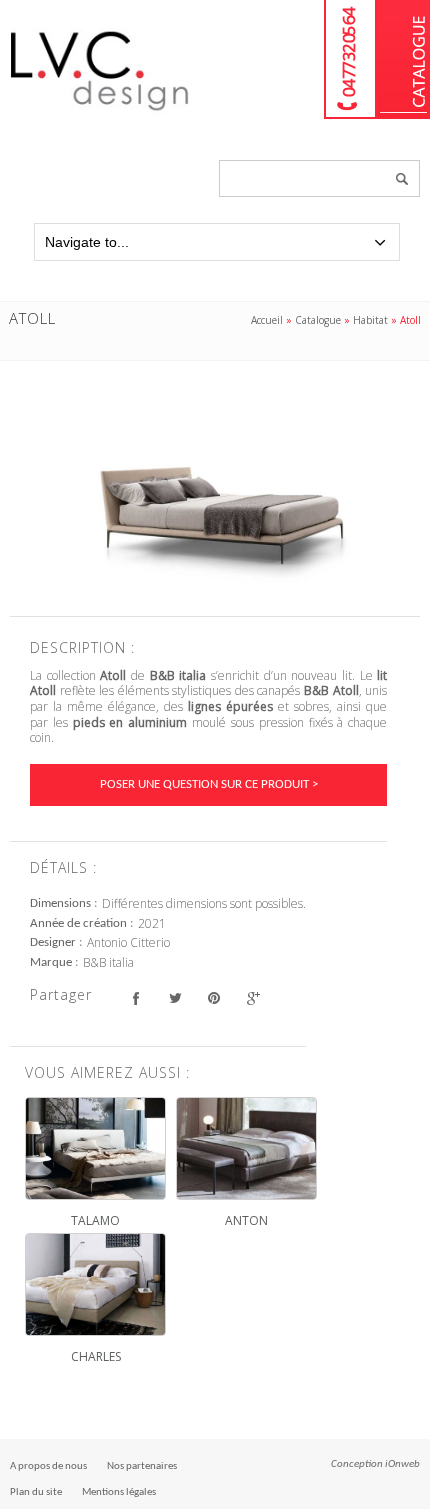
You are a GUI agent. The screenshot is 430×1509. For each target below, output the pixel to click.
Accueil (267, 320)
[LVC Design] (100, 112)
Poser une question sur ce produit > (209, 784)
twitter (174, 997)
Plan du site (36, 1492)
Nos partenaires (142, 1466)
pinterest (213, 997)
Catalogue (403, 59)
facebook (135, 997)
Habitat (370, 320)
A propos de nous (48, 1466)
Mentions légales (119, 1492)
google (252, 997)
